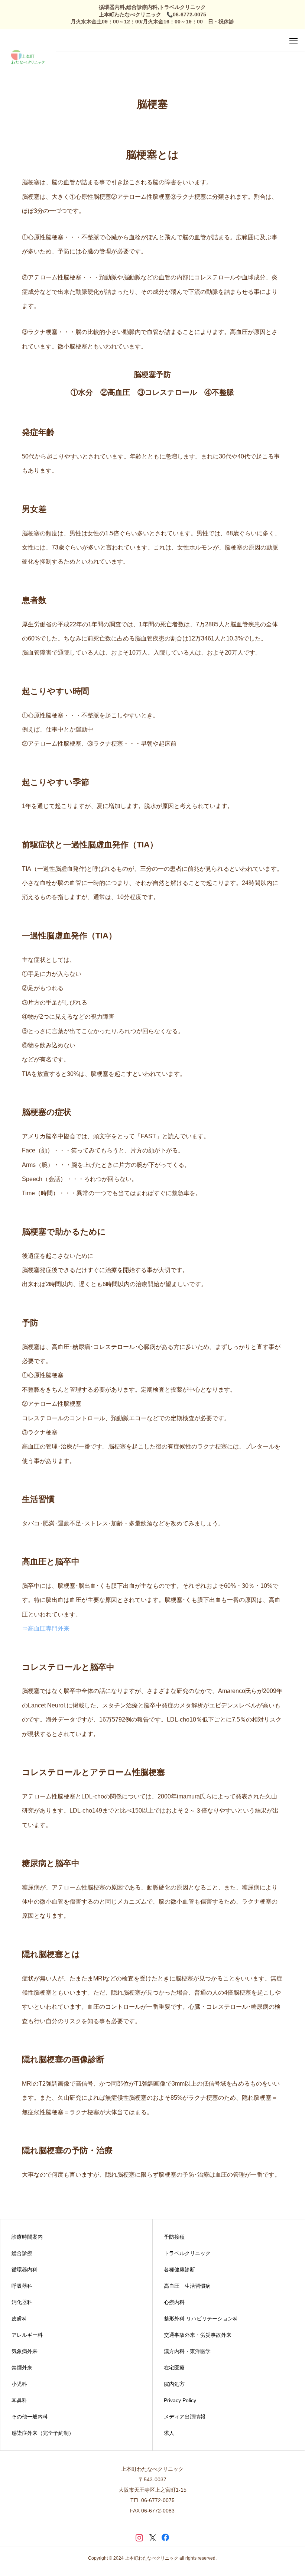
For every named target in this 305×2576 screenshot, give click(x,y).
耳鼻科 (19, 2400)
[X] (152, 2537)
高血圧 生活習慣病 (187, 2286)
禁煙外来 (22, 2368)
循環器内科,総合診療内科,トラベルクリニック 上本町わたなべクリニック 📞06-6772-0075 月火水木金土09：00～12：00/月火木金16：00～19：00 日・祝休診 (152, 14)
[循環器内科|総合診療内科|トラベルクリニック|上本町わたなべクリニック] (28, 57)
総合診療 (22, 2253)
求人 (169, 2433)
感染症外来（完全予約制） (43, 2433)
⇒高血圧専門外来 (46, 1628)
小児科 (19, 2384)
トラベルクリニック (187, 2253)
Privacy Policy (180, 2400)
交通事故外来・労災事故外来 (198, 2335)
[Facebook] (166, 2537)
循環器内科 (25, 2270)
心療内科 (174, 2302)
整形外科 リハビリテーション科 (201, 2319)
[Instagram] (139, 2537)
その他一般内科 (30, 2417)
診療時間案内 (27, 2237)
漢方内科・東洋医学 (187, 2351)
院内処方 (174, 2384)
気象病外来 (25, 2351)
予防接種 (174, 2237)
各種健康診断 (179, 2270)
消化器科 (22, 2302)
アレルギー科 (27, 2335)
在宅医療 (174, 2368)
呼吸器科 (22, 2286)
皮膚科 (19, 2319)
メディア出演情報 (185, 2417)
